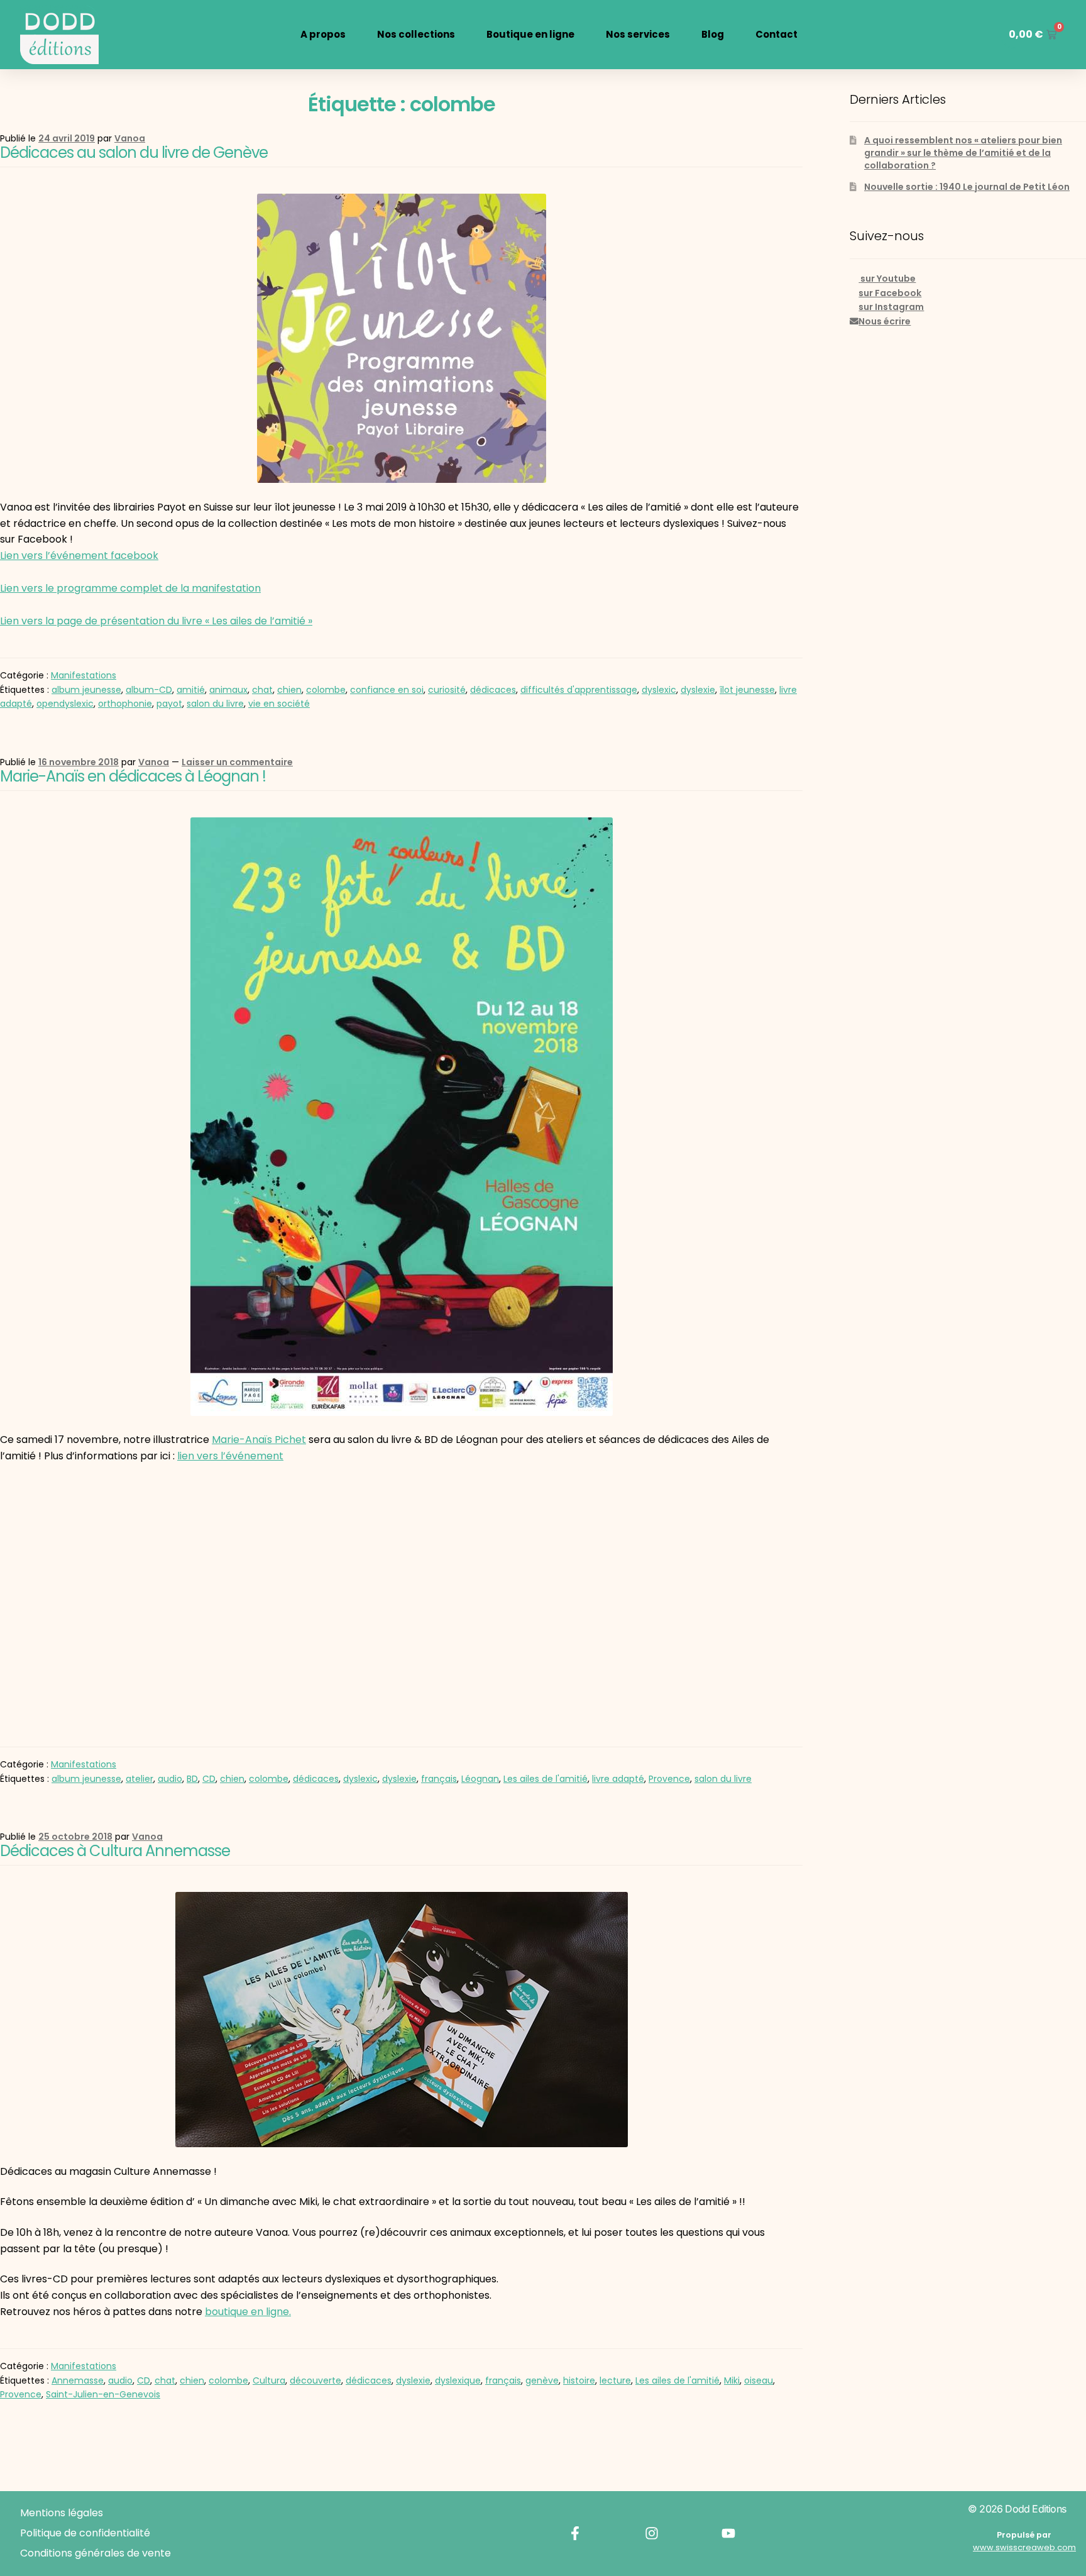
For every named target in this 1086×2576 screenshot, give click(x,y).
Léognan (480, 1779)
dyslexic (659, 690)
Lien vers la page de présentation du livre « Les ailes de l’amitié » (156, 621)
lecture (615, 2380)
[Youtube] (728, 2533)
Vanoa (130, 138)
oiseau (759, 2380)
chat (262, 690)
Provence (669, 1779)
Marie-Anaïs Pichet (259, 1440)
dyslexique (458, 2380)
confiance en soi (387, 690)
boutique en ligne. (248, 2312)
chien (289, 690)
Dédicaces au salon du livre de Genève (134, 152)
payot (169, 704)
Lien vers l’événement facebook (79, 556)
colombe (326, 690)
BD (192, 1779)
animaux (228, 690)
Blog (713, 34)
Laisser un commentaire (237, 762)
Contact (776, 34)
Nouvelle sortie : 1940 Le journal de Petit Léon (967, 187)
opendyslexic (65, 704)
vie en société (279, 704)
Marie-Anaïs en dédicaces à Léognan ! (133, 776)
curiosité (447, 690)
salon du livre (215, 704)
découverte (315, 2380)
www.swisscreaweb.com (1024, 2547)
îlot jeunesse (747, 690)
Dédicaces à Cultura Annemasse (115, 1851)
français (439, 1779)
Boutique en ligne (530, 34)
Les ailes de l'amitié (546, 1779)
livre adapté (618, 1779)
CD (209, 1779)
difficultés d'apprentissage (579, 690)
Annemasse (78, 2380)
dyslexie (698, 690)
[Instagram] (652, 2533)
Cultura (269, 2380)
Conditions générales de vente (96, 2553)
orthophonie (125, 704)
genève (542, 2380)
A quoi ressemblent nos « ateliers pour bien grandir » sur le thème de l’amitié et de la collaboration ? (963, 153)
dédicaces (493, 690)
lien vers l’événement (230, 1456)
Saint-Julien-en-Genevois (103, 2394)
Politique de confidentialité (85, 2533)
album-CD (149, 690)
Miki (732, 2380)
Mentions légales (62, 2513)
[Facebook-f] (575, 2533)
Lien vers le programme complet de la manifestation (130, 588)
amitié (191, 690)
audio (170, 1779)
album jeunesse (86, 690)
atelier (140, 1779)
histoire (579, 2380)
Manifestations (84, 675)
